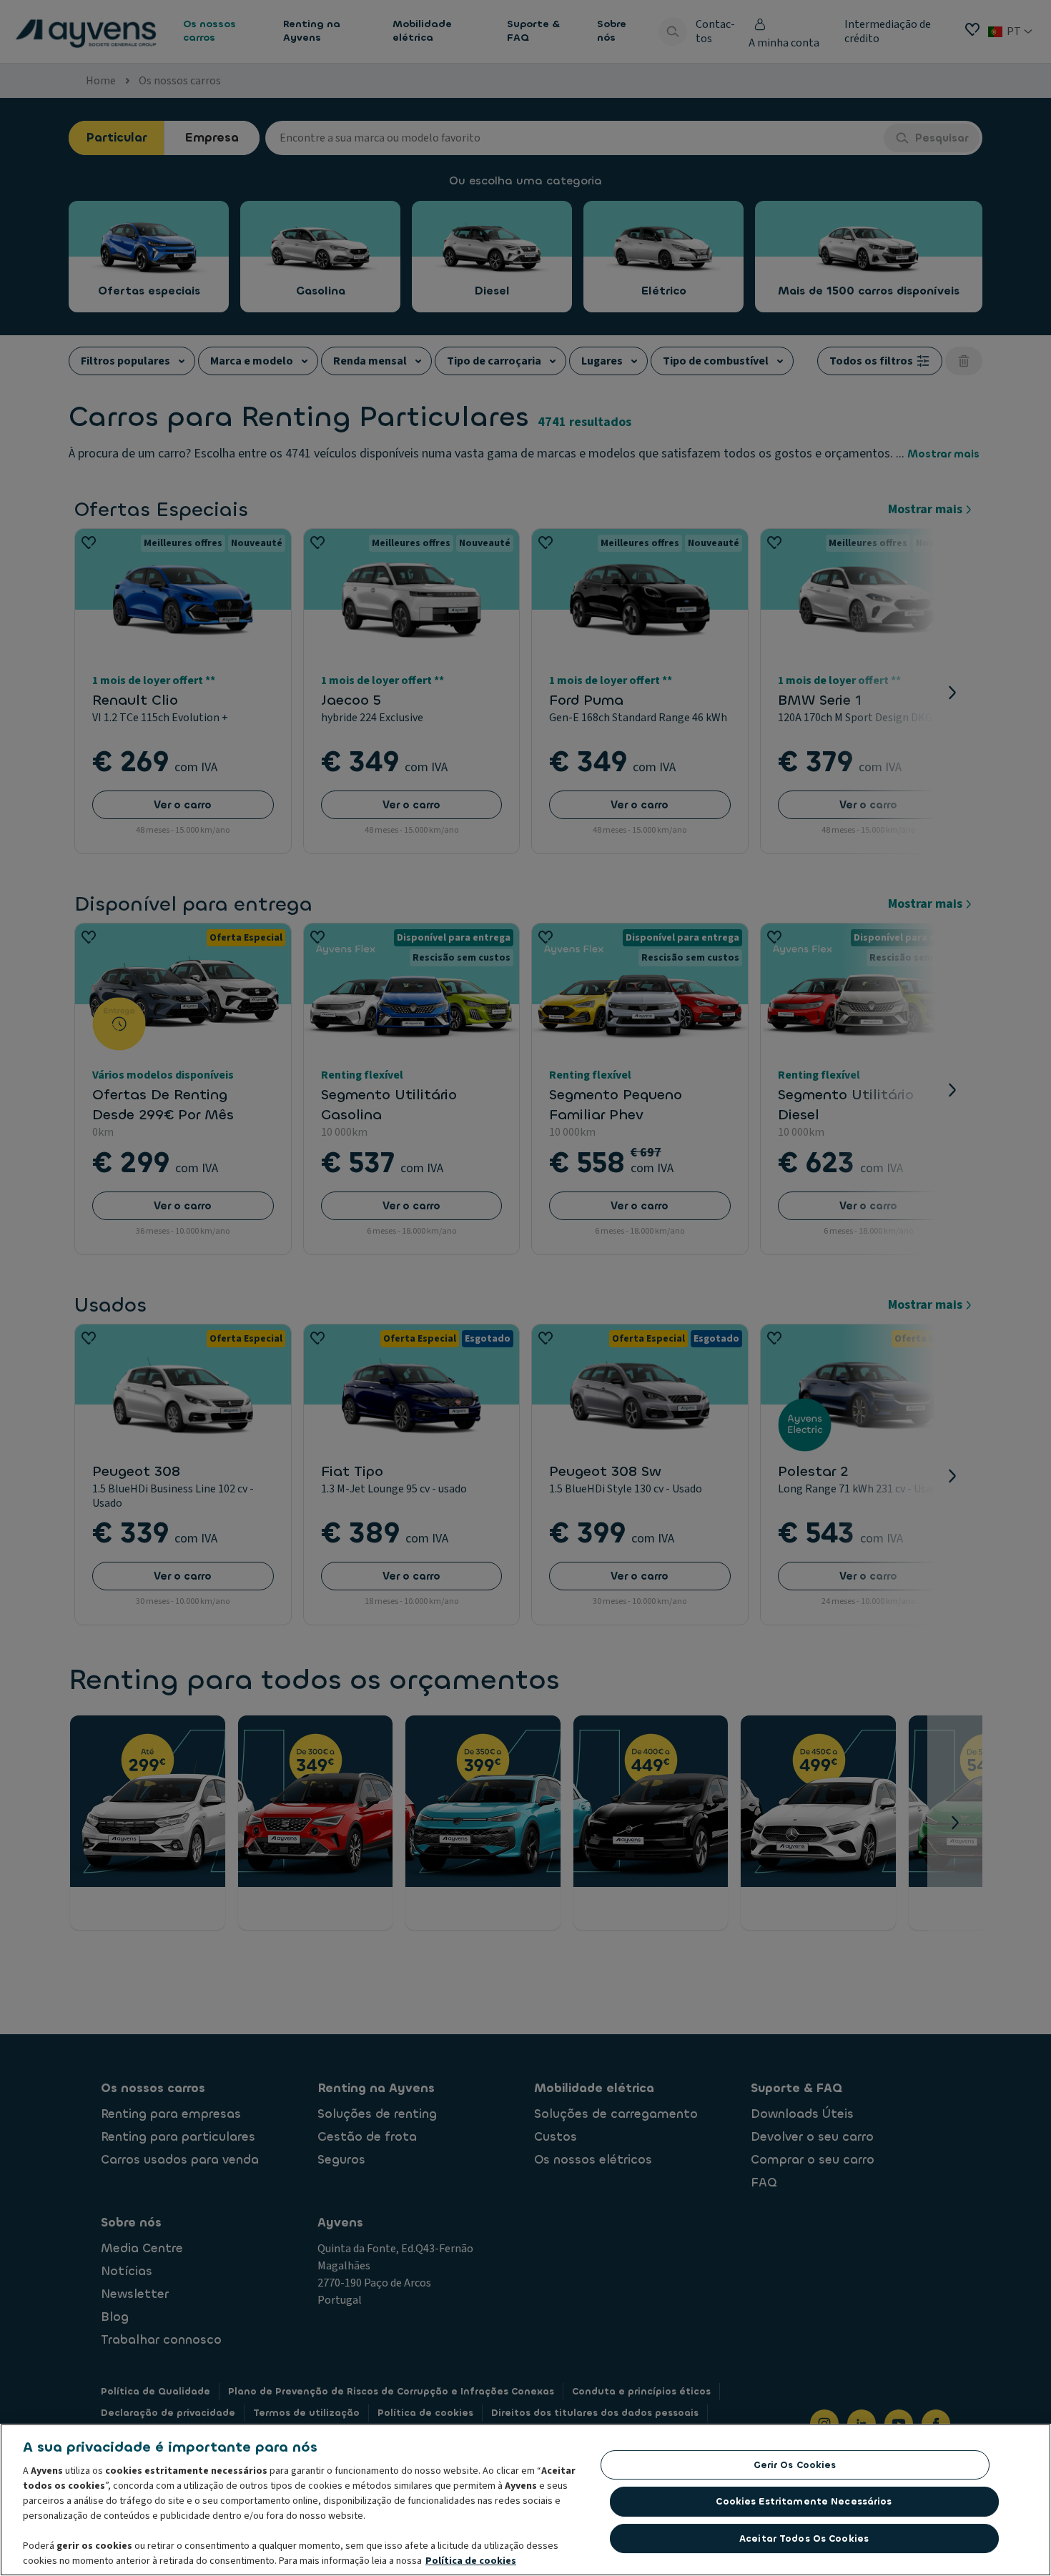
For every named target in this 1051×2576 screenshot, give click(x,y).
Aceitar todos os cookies (804, 2538)
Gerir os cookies (795, 2465)
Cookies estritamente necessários (804, 2501)
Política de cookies (471, 2561)
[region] (525, 2500)
